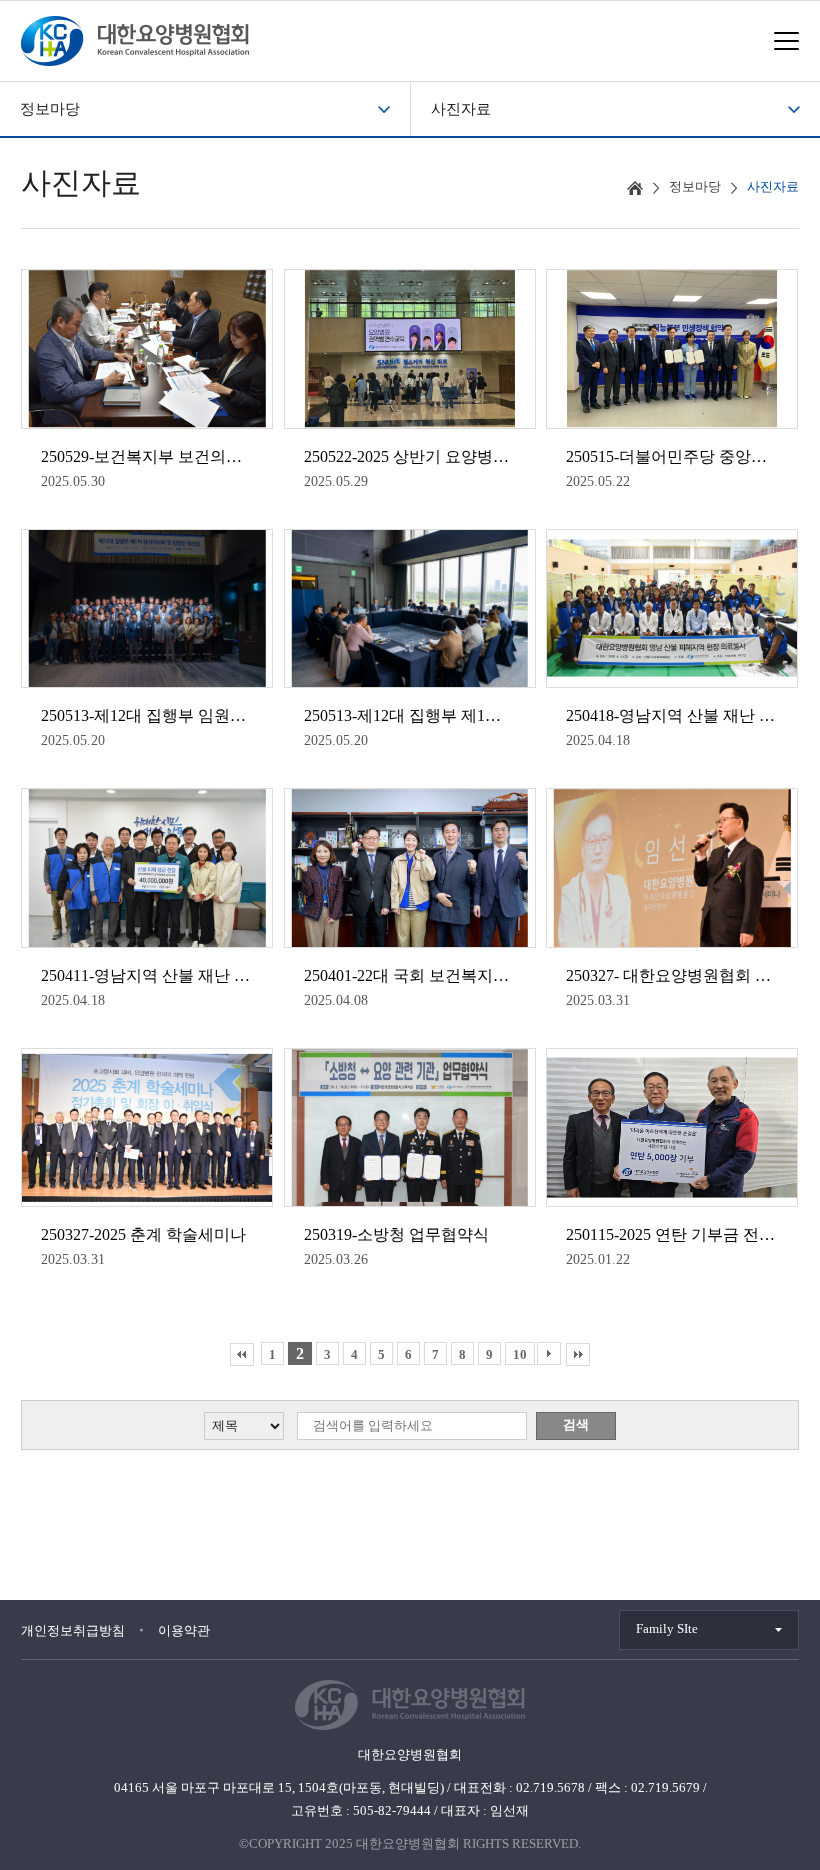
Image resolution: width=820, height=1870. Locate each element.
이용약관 (184, 1630)
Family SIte (667, 1628)
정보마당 (50, 109)
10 (520, 1354)
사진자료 (461, 109)
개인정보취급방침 (73, 1630)
